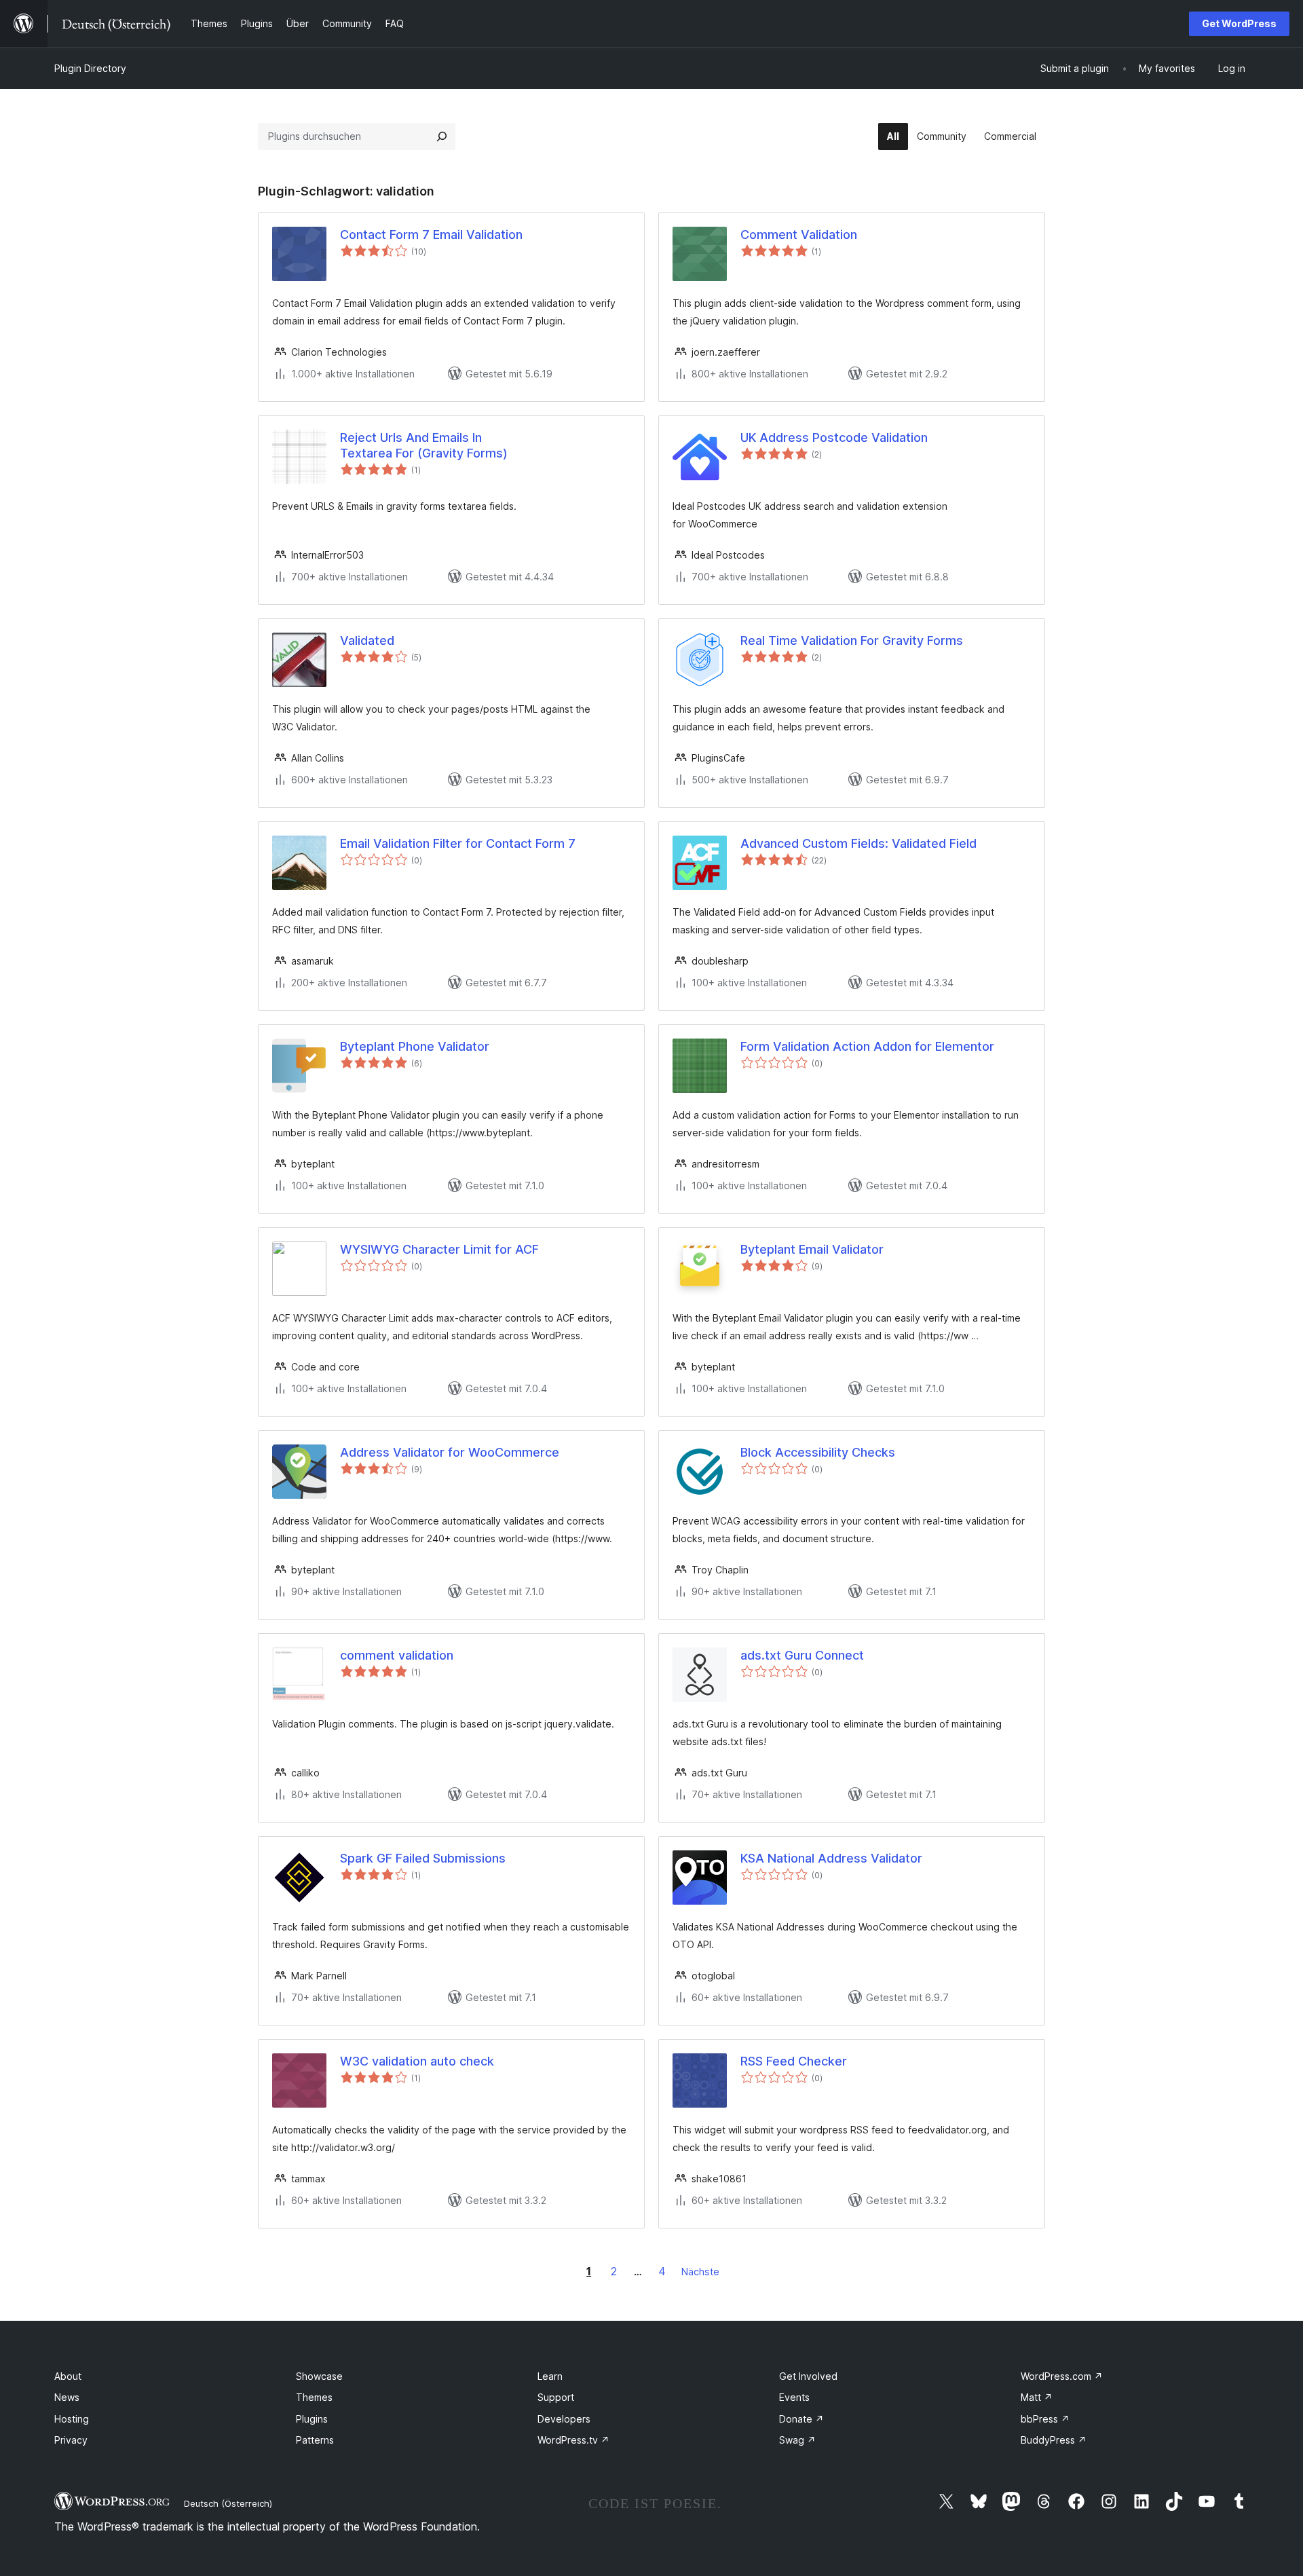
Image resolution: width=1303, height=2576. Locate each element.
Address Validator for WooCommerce (450, 1452)
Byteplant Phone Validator (415, 1046)
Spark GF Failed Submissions (423, 1858)
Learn (550, 2376)
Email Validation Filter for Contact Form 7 (458, 843)
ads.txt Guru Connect (802, 1655)
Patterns (315, 2440)
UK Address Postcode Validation (834, 437)
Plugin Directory (90, 68)
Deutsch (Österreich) (228, 2503)
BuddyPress (1054, 2440)
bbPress (1045, 2419)
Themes (314, 2397)
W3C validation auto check (417, 2061)
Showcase (319, 2376)
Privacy (71, 2440)
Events (794, 2397)
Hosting (72, 2419)
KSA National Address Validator (831, 1858)
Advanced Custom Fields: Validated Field (858, 843)
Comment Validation (799, 235)
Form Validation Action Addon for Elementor (867, 1046)
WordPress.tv (573, 2440)
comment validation (397, 1655)
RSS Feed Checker (794, 2061)
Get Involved (808, 2376)
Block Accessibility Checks (818, 1452)
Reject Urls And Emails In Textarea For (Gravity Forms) (424, 445)
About (68, 2376)
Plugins (312, 2419)
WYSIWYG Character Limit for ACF (439, 1249)
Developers (564, 2419)
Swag (797, 2440)
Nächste (700, 2272)
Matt (1037, 2397)
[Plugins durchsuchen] (442, 136)
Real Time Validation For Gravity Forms (852, 640)
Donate (801, 2419)
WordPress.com (1062, 2376)
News (67, 2397)
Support (556, 2397)
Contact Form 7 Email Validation (431, 235)
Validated (367, 640)
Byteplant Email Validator (812, 1249)
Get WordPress (1239, 23)
